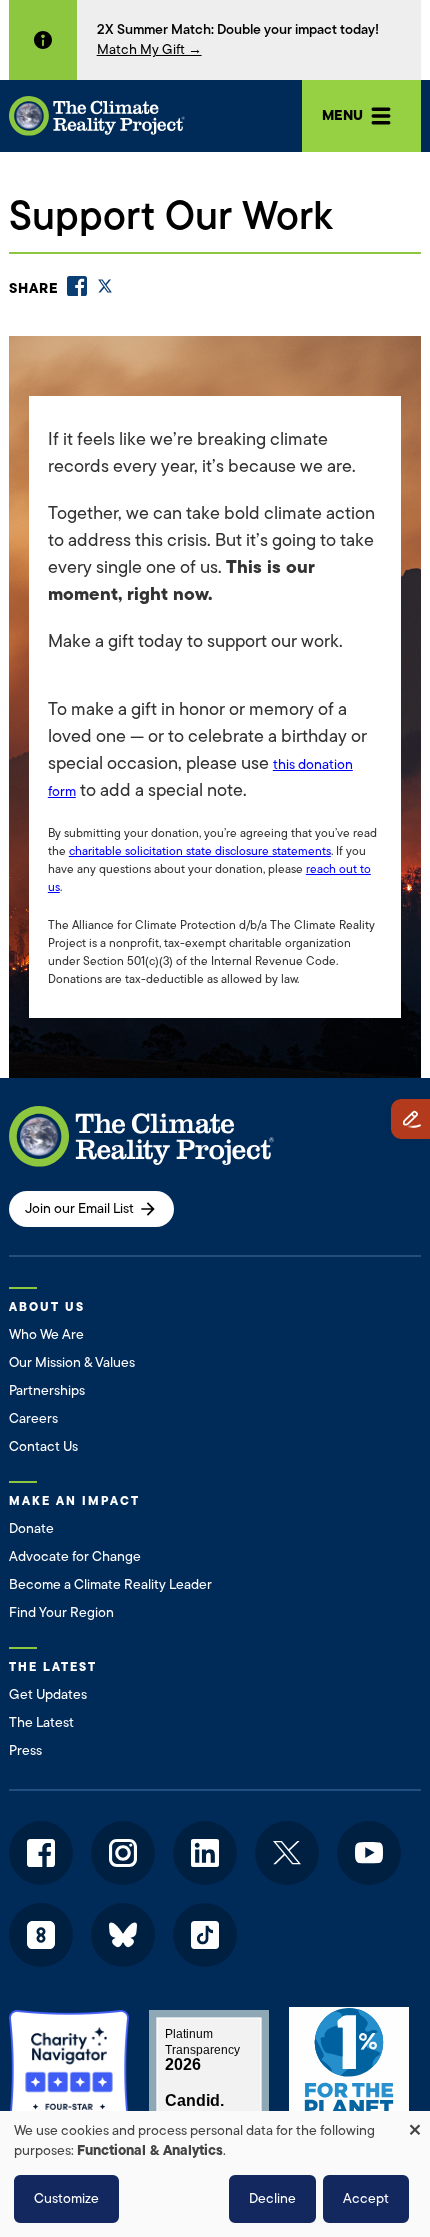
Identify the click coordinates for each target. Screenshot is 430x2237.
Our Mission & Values (72, 1362)
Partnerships (47, 1390)
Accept (366, 2198)
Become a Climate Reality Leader (110, 1584)
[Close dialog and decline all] (415, 2123)
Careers (33, 1418)
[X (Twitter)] (105, 286)
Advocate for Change (75, 1556)
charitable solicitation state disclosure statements (200, 851)
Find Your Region (61, 1612)
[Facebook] (77, 286)
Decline (272, 2198)
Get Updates (48, 1694)
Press (25, 1750)
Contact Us (43, 1446)
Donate (31, 1528)
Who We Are (46, 1334)
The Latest (41, 1722)
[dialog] (215, 2174)
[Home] (97, 116)
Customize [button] (66, 2198)
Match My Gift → (149, 49)
